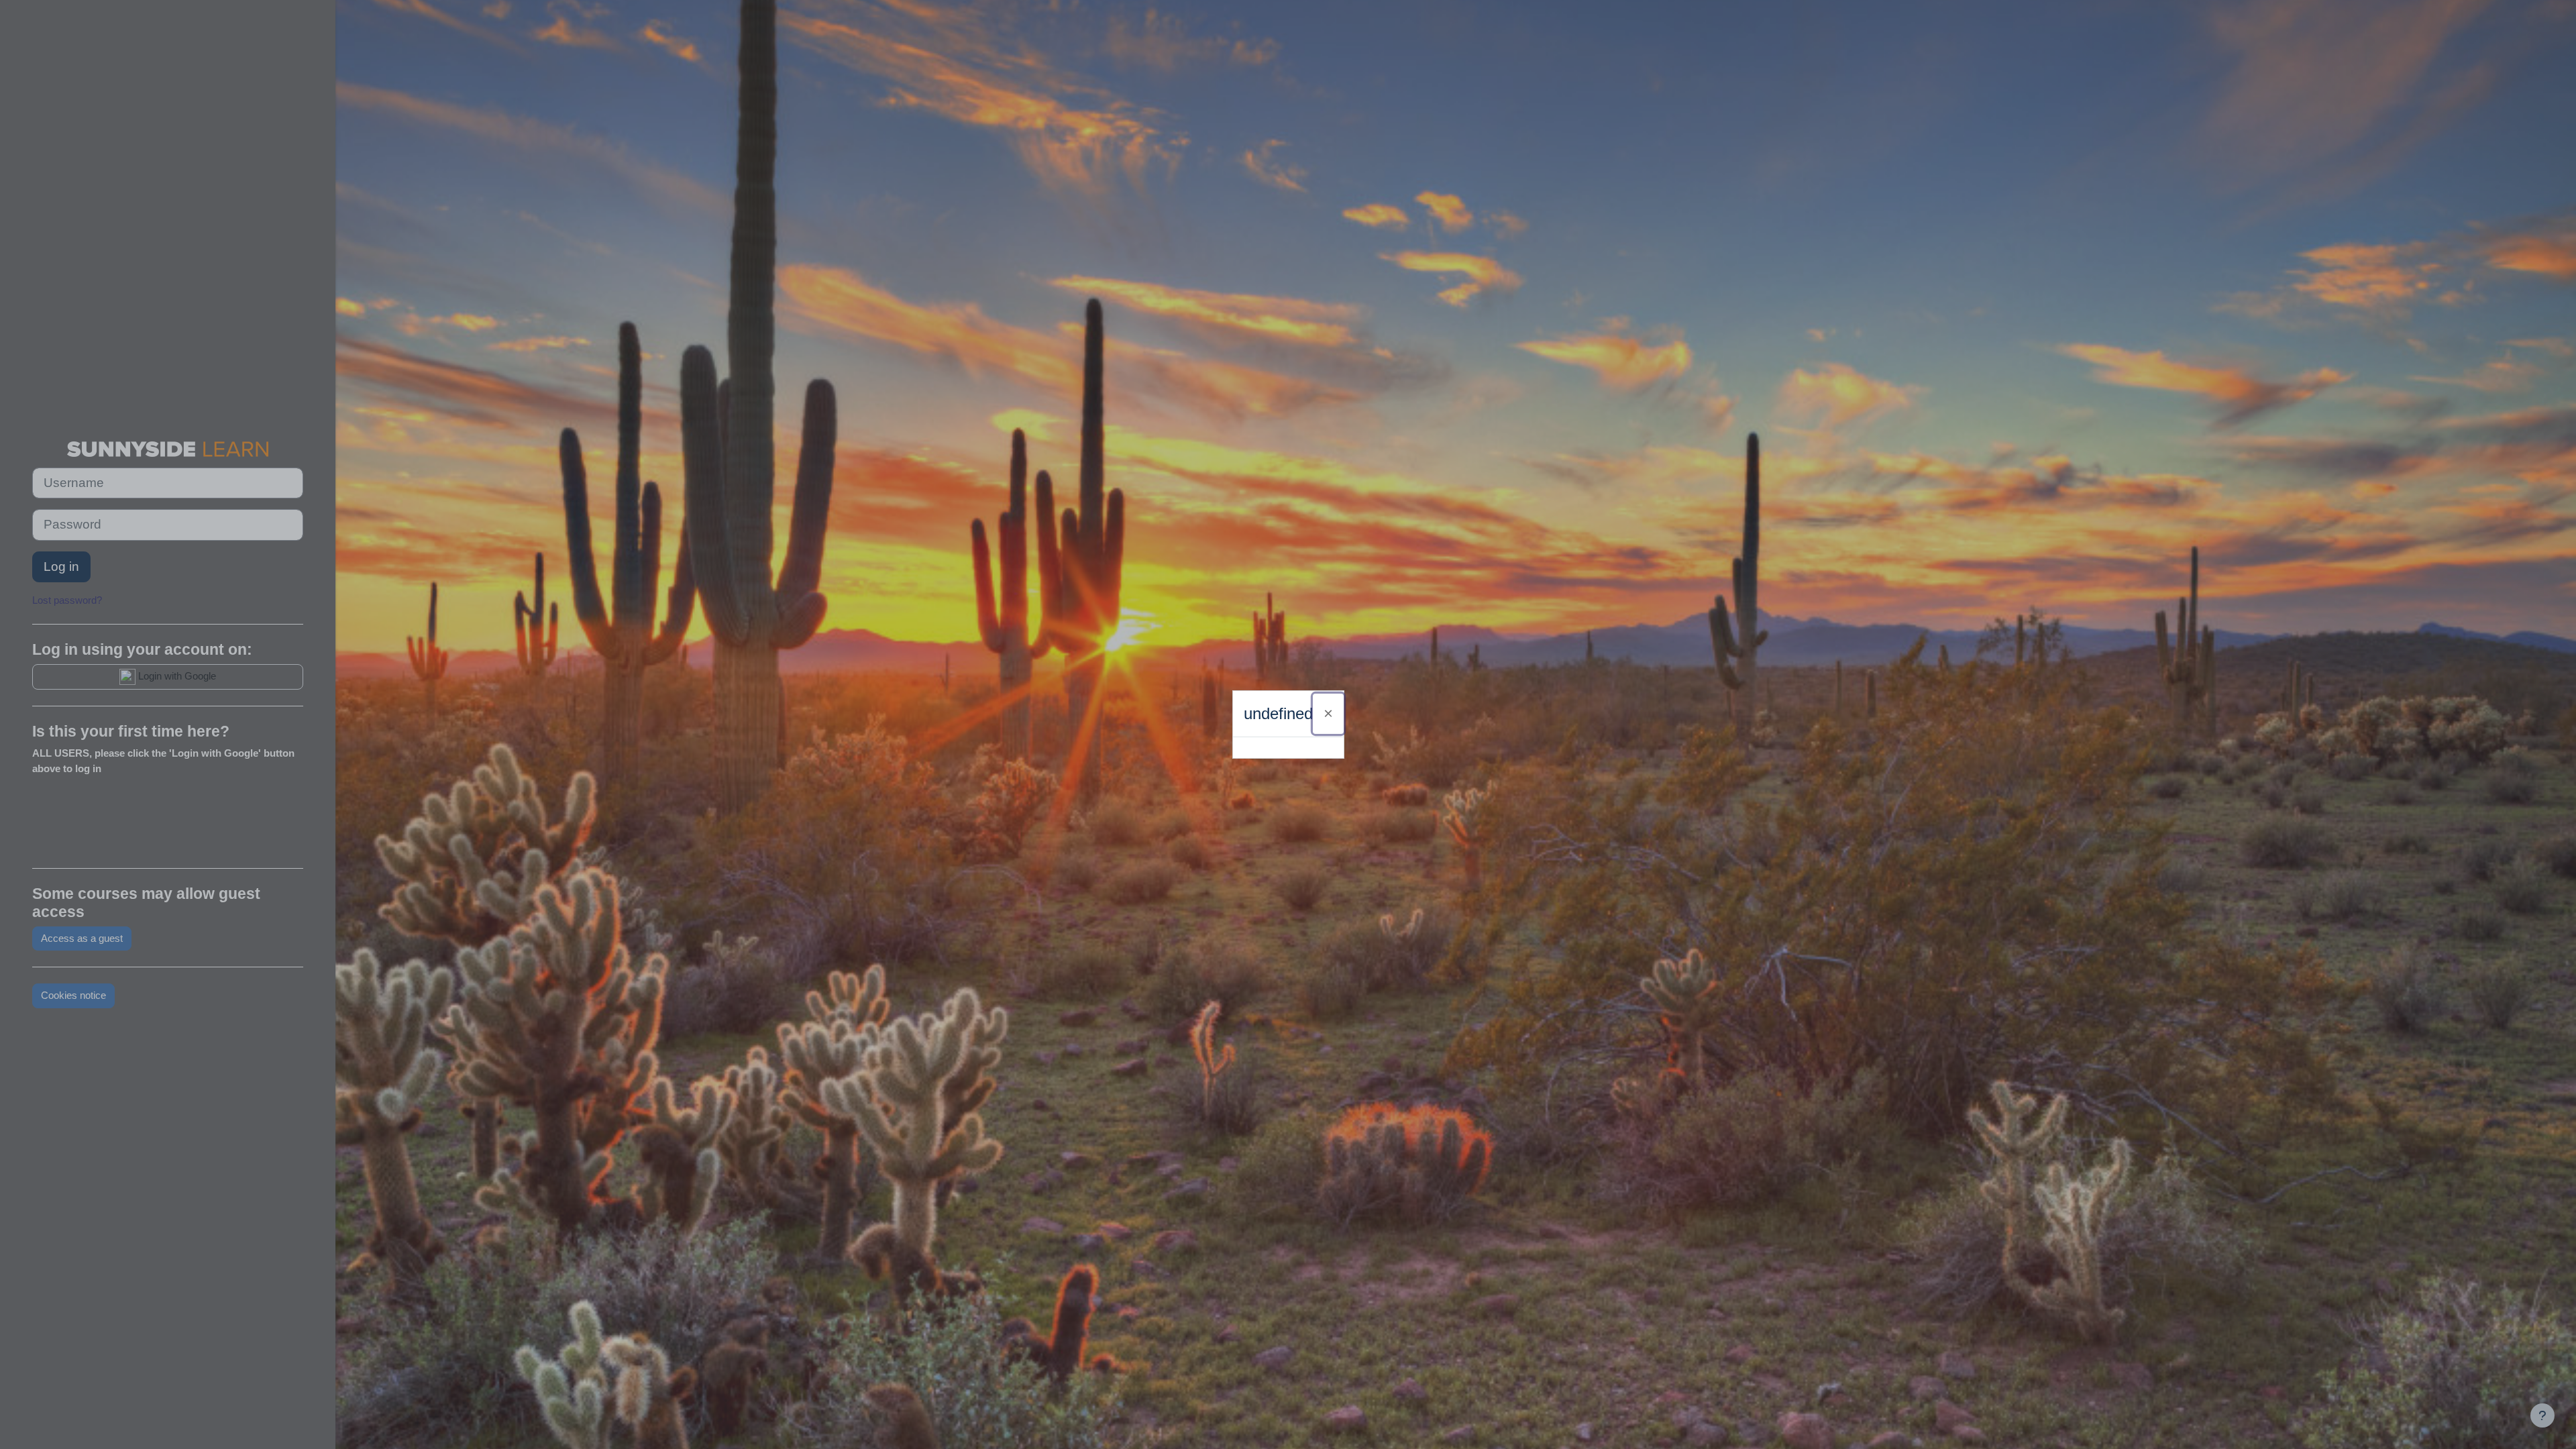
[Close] (1328, 714)
